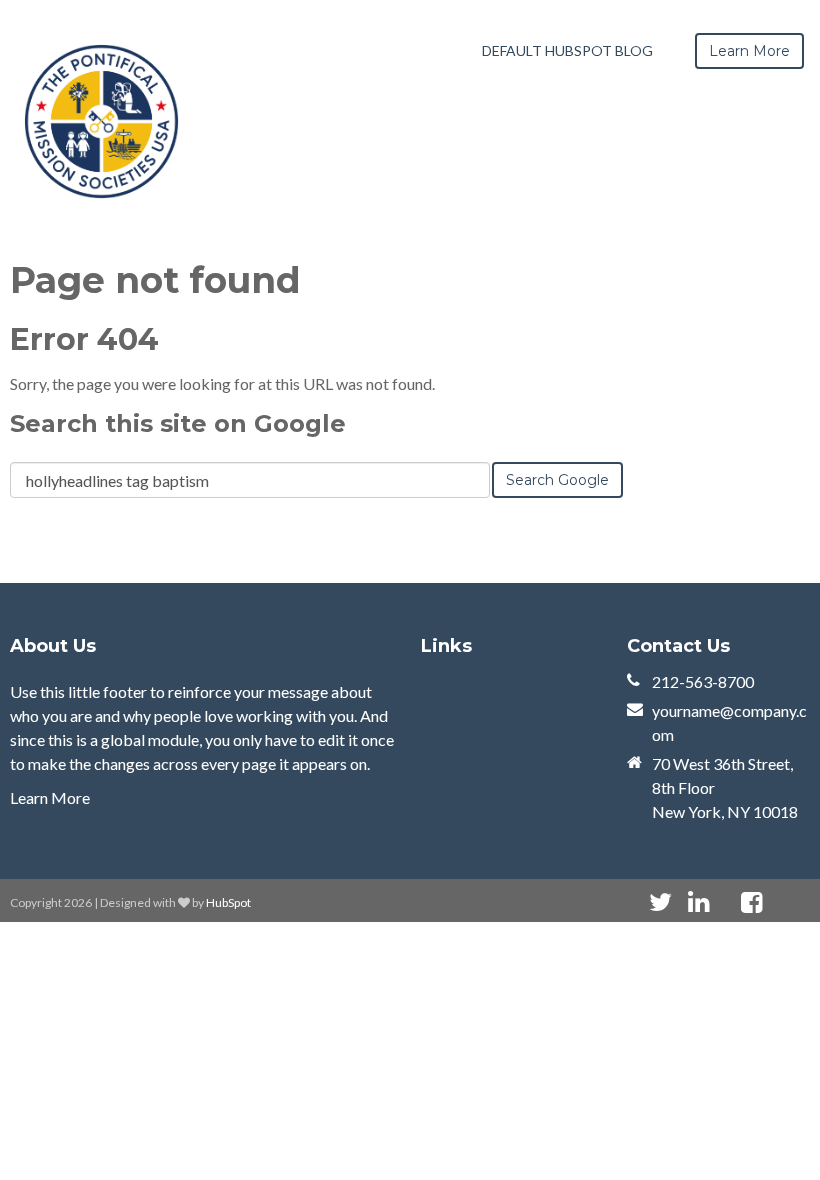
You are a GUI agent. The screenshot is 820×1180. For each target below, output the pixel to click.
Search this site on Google (178, 423)
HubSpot (228, 902)
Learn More (50, 797)
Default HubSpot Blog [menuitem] (567, 50)
